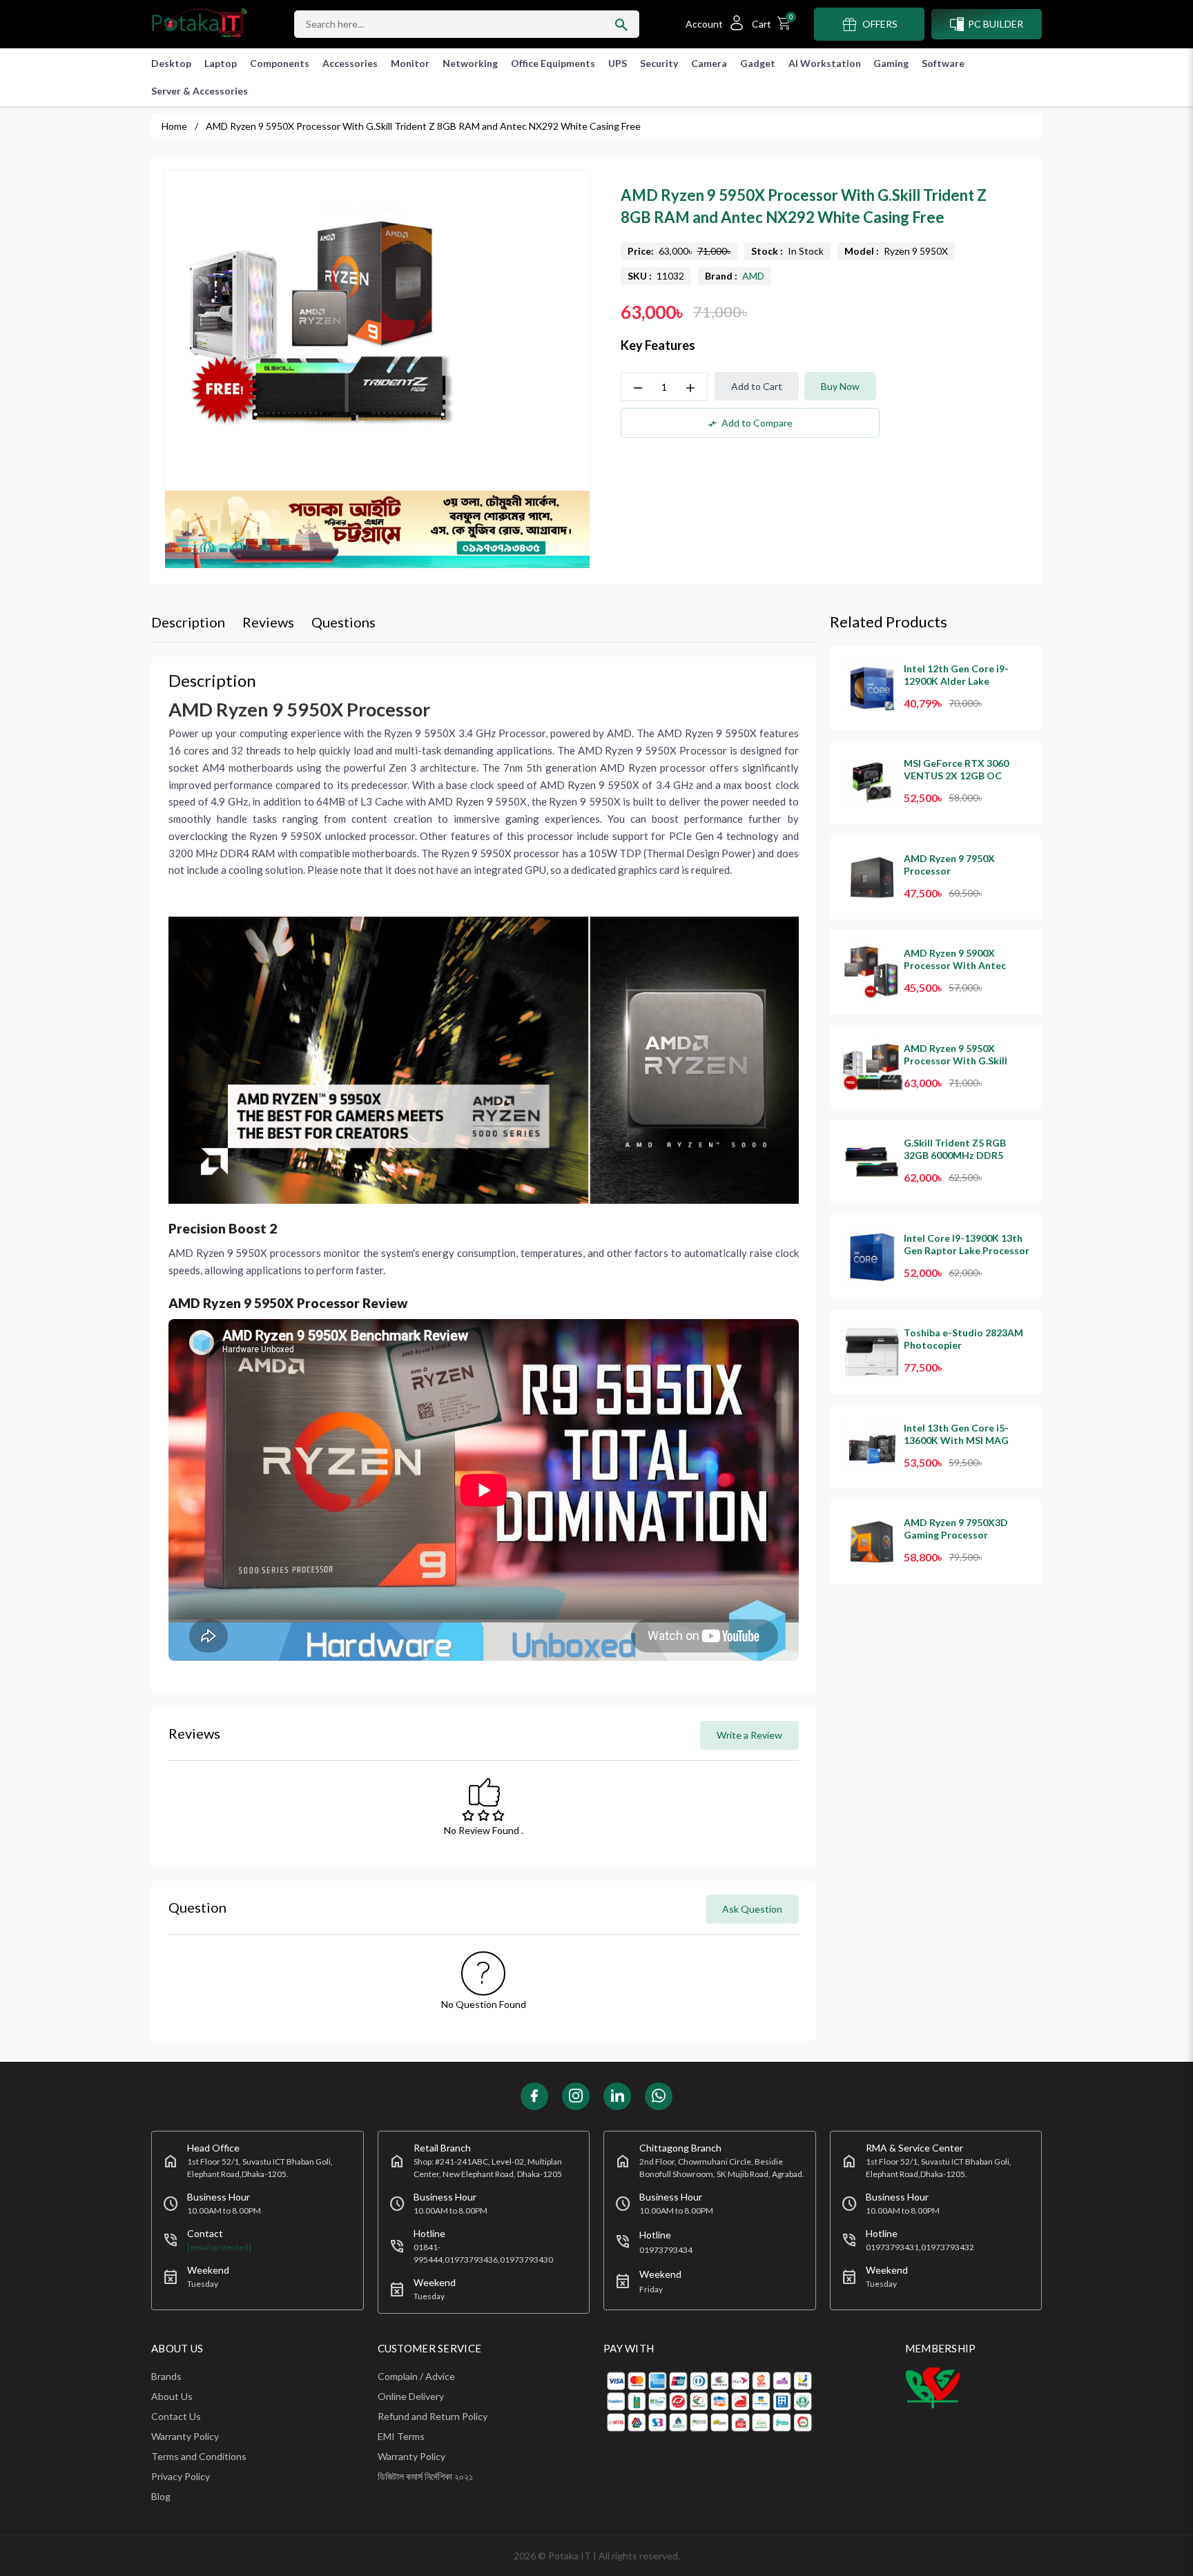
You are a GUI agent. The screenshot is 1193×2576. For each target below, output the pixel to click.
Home (174, 126)
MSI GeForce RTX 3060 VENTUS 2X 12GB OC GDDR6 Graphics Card (956, 775)
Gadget (758, 63)
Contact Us (176, 2416)
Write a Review (749, 1735)
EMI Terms (401, 2436)
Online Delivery (411, 2396)
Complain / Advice (416, 2376)
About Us (172, 2396)
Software (943, 63)
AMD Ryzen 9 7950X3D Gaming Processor (956, 1529)
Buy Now (840, 386)
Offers (880, 24)
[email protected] (219, 2247)
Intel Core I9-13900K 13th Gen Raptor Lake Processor (967, 1244)
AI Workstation (825, 63)
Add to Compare (750, 423)
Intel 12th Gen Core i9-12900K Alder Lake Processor (956, 681)
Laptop (221, 63)
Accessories (350, 63)
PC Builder (996, 24)
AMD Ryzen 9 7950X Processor (949, 865)
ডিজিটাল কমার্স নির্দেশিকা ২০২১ (425, 2476)
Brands (166, 2376)
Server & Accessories (200, 91)
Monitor (410, 63)
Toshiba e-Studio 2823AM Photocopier (963, 1339)
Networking (470, 63)
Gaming (891, 63)
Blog (161, 2496)
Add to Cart (757, 386)
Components (280, 63)
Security (659, 63)
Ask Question (752, 1909)
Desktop (171, 63)
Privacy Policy (181, 2476)
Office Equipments (553, 63)
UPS (618, 63)
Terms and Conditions (199, 2456)
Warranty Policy (185, 2436)
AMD (753, 276)
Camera (709, 63)
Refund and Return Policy (433, 2416)
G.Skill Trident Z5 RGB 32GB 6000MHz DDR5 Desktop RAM (955, 1155)
